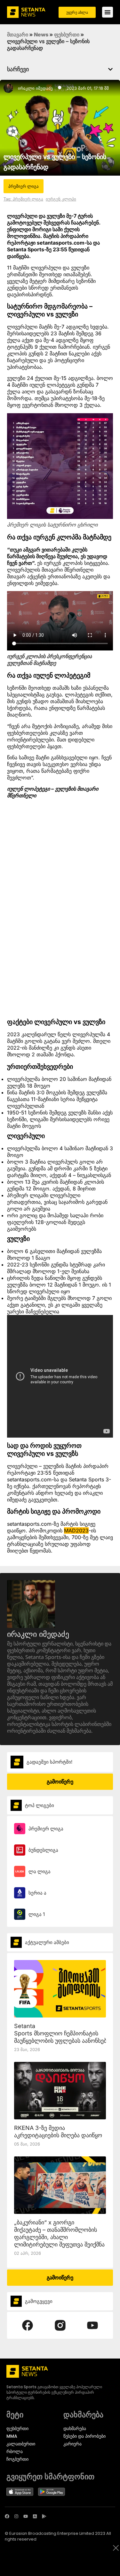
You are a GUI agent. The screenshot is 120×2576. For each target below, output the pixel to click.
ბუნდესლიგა (43, 1850)
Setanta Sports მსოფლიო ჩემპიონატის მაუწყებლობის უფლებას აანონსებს (62, 2033)
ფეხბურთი (67, 34)
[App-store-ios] (35, 2516)
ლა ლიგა (40, 1871)
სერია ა (37, 1893)
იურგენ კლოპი (61, 199)
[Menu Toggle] (108, 12)
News (41, 34)
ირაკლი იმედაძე (35, 88)
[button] (110, 69)
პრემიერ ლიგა (46, 1829)
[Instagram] (16, 2516)
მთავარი (18, 34)
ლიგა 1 (37, 1914)
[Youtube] (26, 2516)
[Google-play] (44, 2516)
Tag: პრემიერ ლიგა (23, 199)
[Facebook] (7, 2516)
